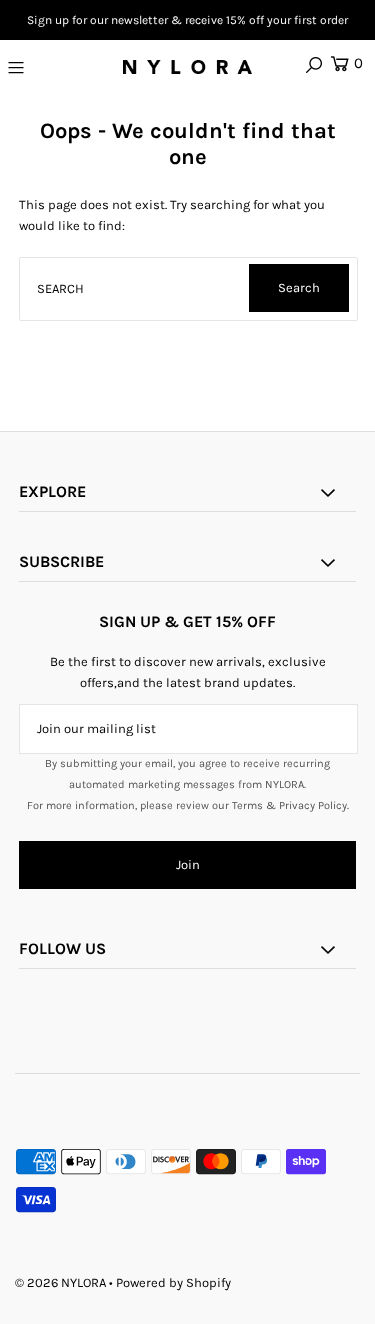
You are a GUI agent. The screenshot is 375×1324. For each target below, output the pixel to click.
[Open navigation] (37, 67)
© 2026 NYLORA (60, 1282)
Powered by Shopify (173, 1282)
